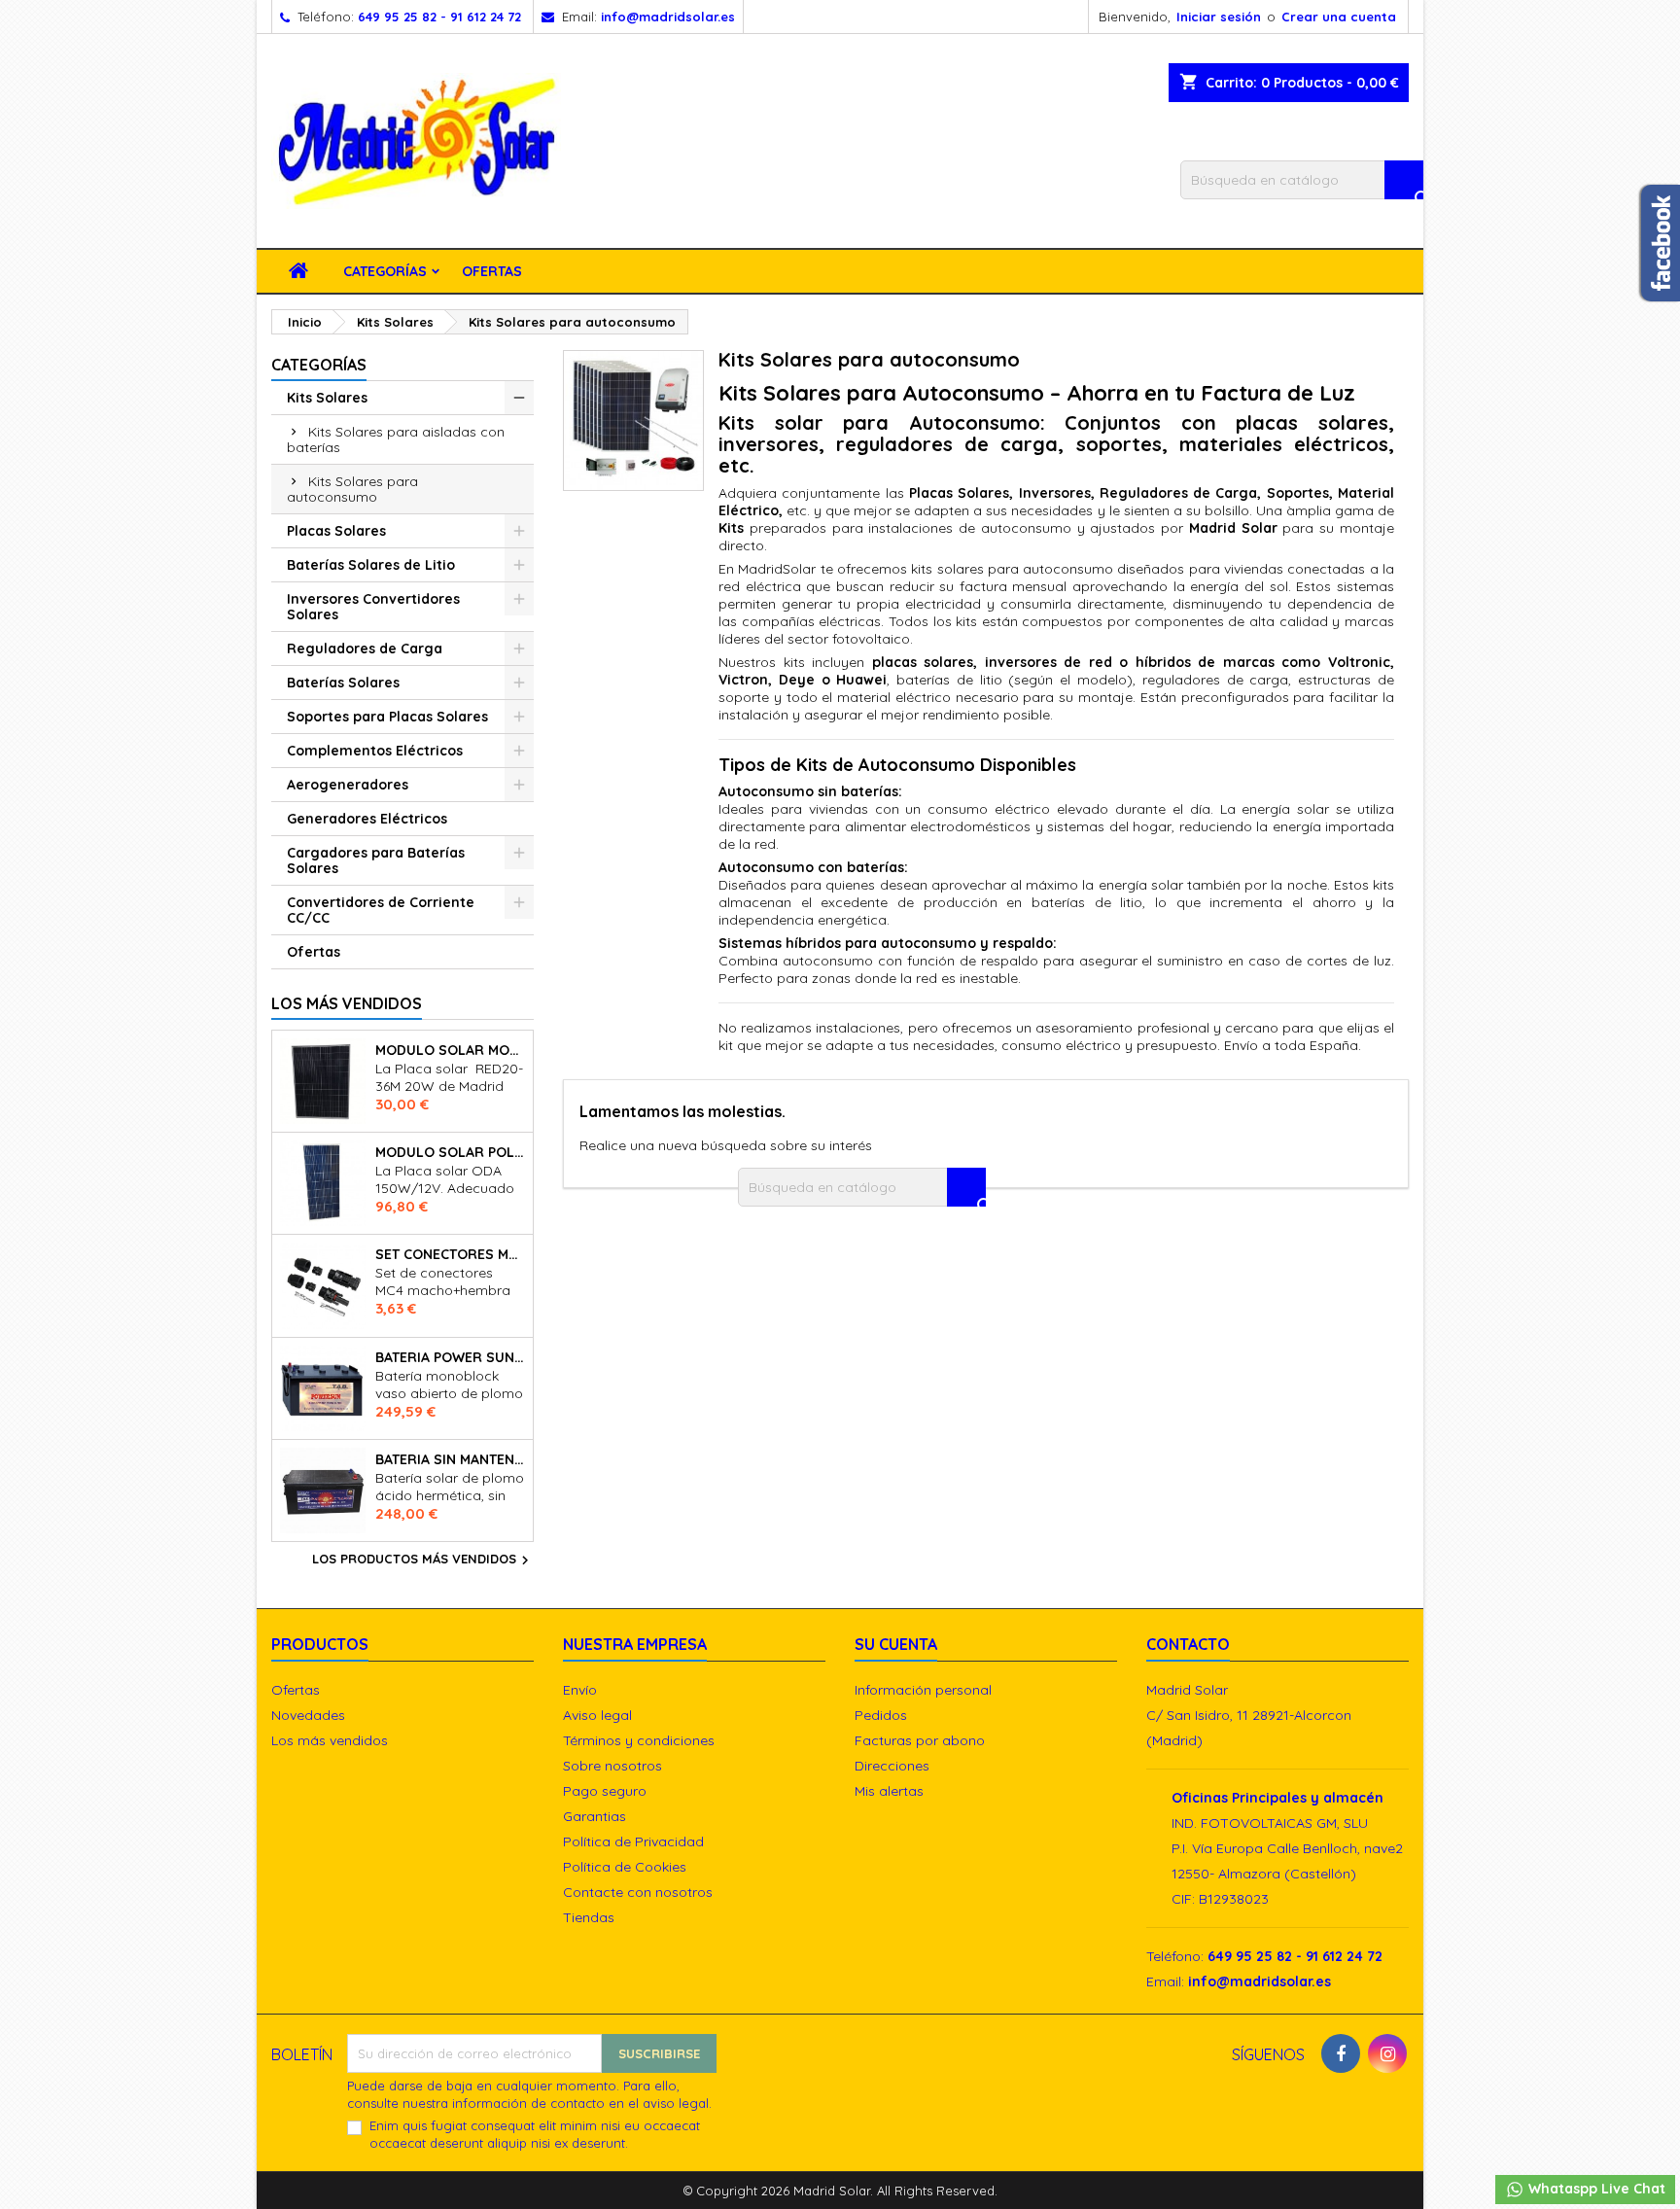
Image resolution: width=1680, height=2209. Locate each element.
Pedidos (881, 1715)
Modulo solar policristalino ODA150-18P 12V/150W (450, 1152)
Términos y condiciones (639, 1740)
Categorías (385, 271)
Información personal (923, 1690)
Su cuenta (896, 1644)
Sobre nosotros (612, 1766)
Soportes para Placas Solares (387, 717)
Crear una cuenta (1339, 17)
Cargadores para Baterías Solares (376, 860)
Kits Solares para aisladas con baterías (396, 439)
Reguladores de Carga (365, 649)
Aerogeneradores (348, 785)
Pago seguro (605, 1791)
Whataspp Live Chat (1595, 2189)
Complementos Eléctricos (375, 751)
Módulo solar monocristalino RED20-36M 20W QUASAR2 (450, 1050)
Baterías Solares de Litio (371, 565)
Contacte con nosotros (638, 1892)
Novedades (308, 1715)
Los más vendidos (347, 1003)
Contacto (1188, 1644)
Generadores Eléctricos (367, 819)
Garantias (595, 1816)
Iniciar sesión (1219, 17)
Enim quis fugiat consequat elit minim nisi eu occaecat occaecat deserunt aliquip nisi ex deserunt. (535, 2134)
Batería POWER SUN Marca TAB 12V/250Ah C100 (450, 1357)
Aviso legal (597, 1715)
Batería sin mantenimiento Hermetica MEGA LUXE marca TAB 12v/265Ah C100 (450, 1459)
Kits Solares (327, 398)
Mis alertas (889, 1791)
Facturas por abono (920, 1740)
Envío (580, 1690)
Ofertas (492, 271)
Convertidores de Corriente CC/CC (381, 910)
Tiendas (589, 1917)
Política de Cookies (625, 1867)
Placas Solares (336, 531)
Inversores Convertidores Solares (373, 607)
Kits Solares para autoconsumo (352, 489)
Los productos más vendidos (423, 1560)
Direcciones (892, 1766)
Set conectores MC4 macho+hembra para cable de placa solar (450, 1254)
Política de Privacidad (633, 1841)
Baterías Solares (343, 683)
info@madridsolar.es (668, 17)
